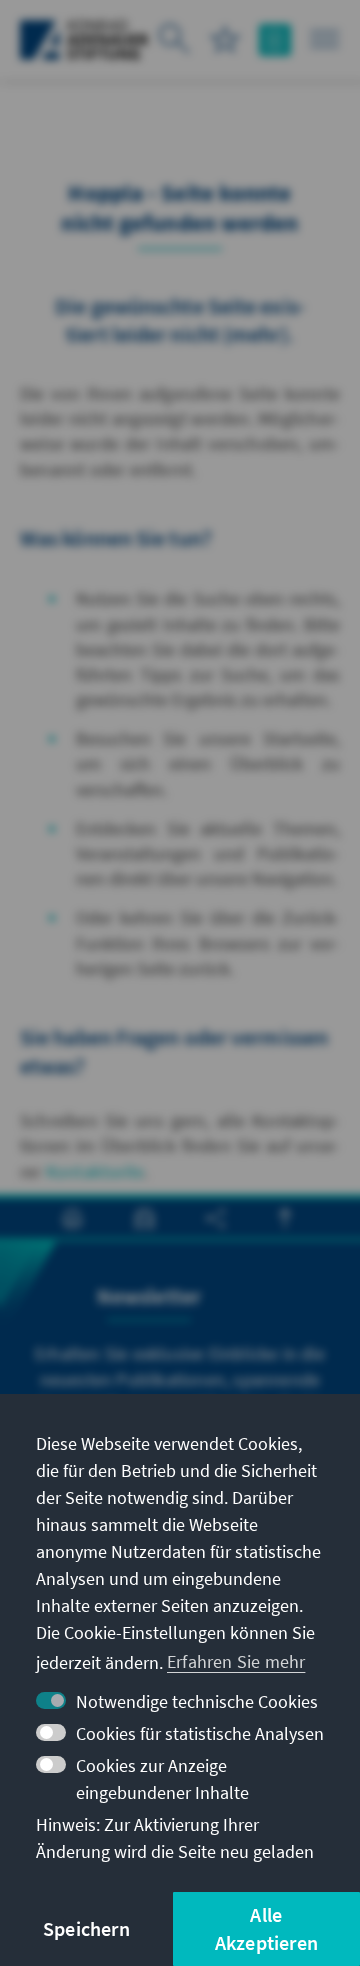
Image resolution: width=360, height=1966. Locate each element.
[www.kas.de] (84, 40)
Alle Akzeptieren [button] (266, 1928)
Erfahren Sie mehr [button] (236, 1661)
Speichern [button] (86, 1928)
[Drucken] (72, 1218)
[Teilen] (215, 1218)
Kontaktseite (95, 1171)
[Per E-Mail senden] (144, 1218)
